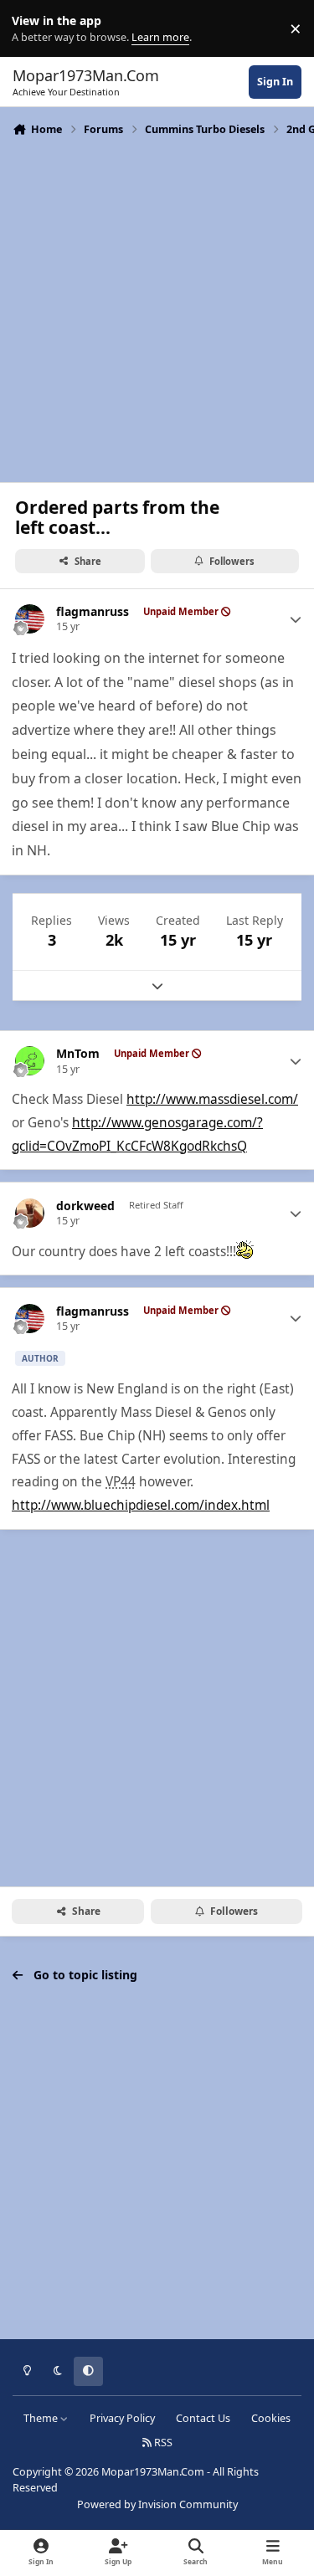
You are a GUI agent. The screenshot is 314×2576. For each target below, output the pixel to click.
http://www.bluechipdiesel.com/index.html (141, 1505)
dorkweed (85, 1206)
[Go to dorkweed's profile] (30, 1213)
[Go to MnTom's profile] (30, 1061)
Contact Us (203, 2418)
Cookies (271, 2418)
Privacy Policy (122, 2418)
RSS (162, 2443)
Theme (42, 2418)
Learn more (32, 29)
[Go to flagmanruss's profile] (30, 619)
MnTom (78, 1054)
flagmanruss (93, 612)
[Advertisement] (157, 308)
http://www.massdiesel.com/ (212, 1099)
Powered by (157, 2504)
